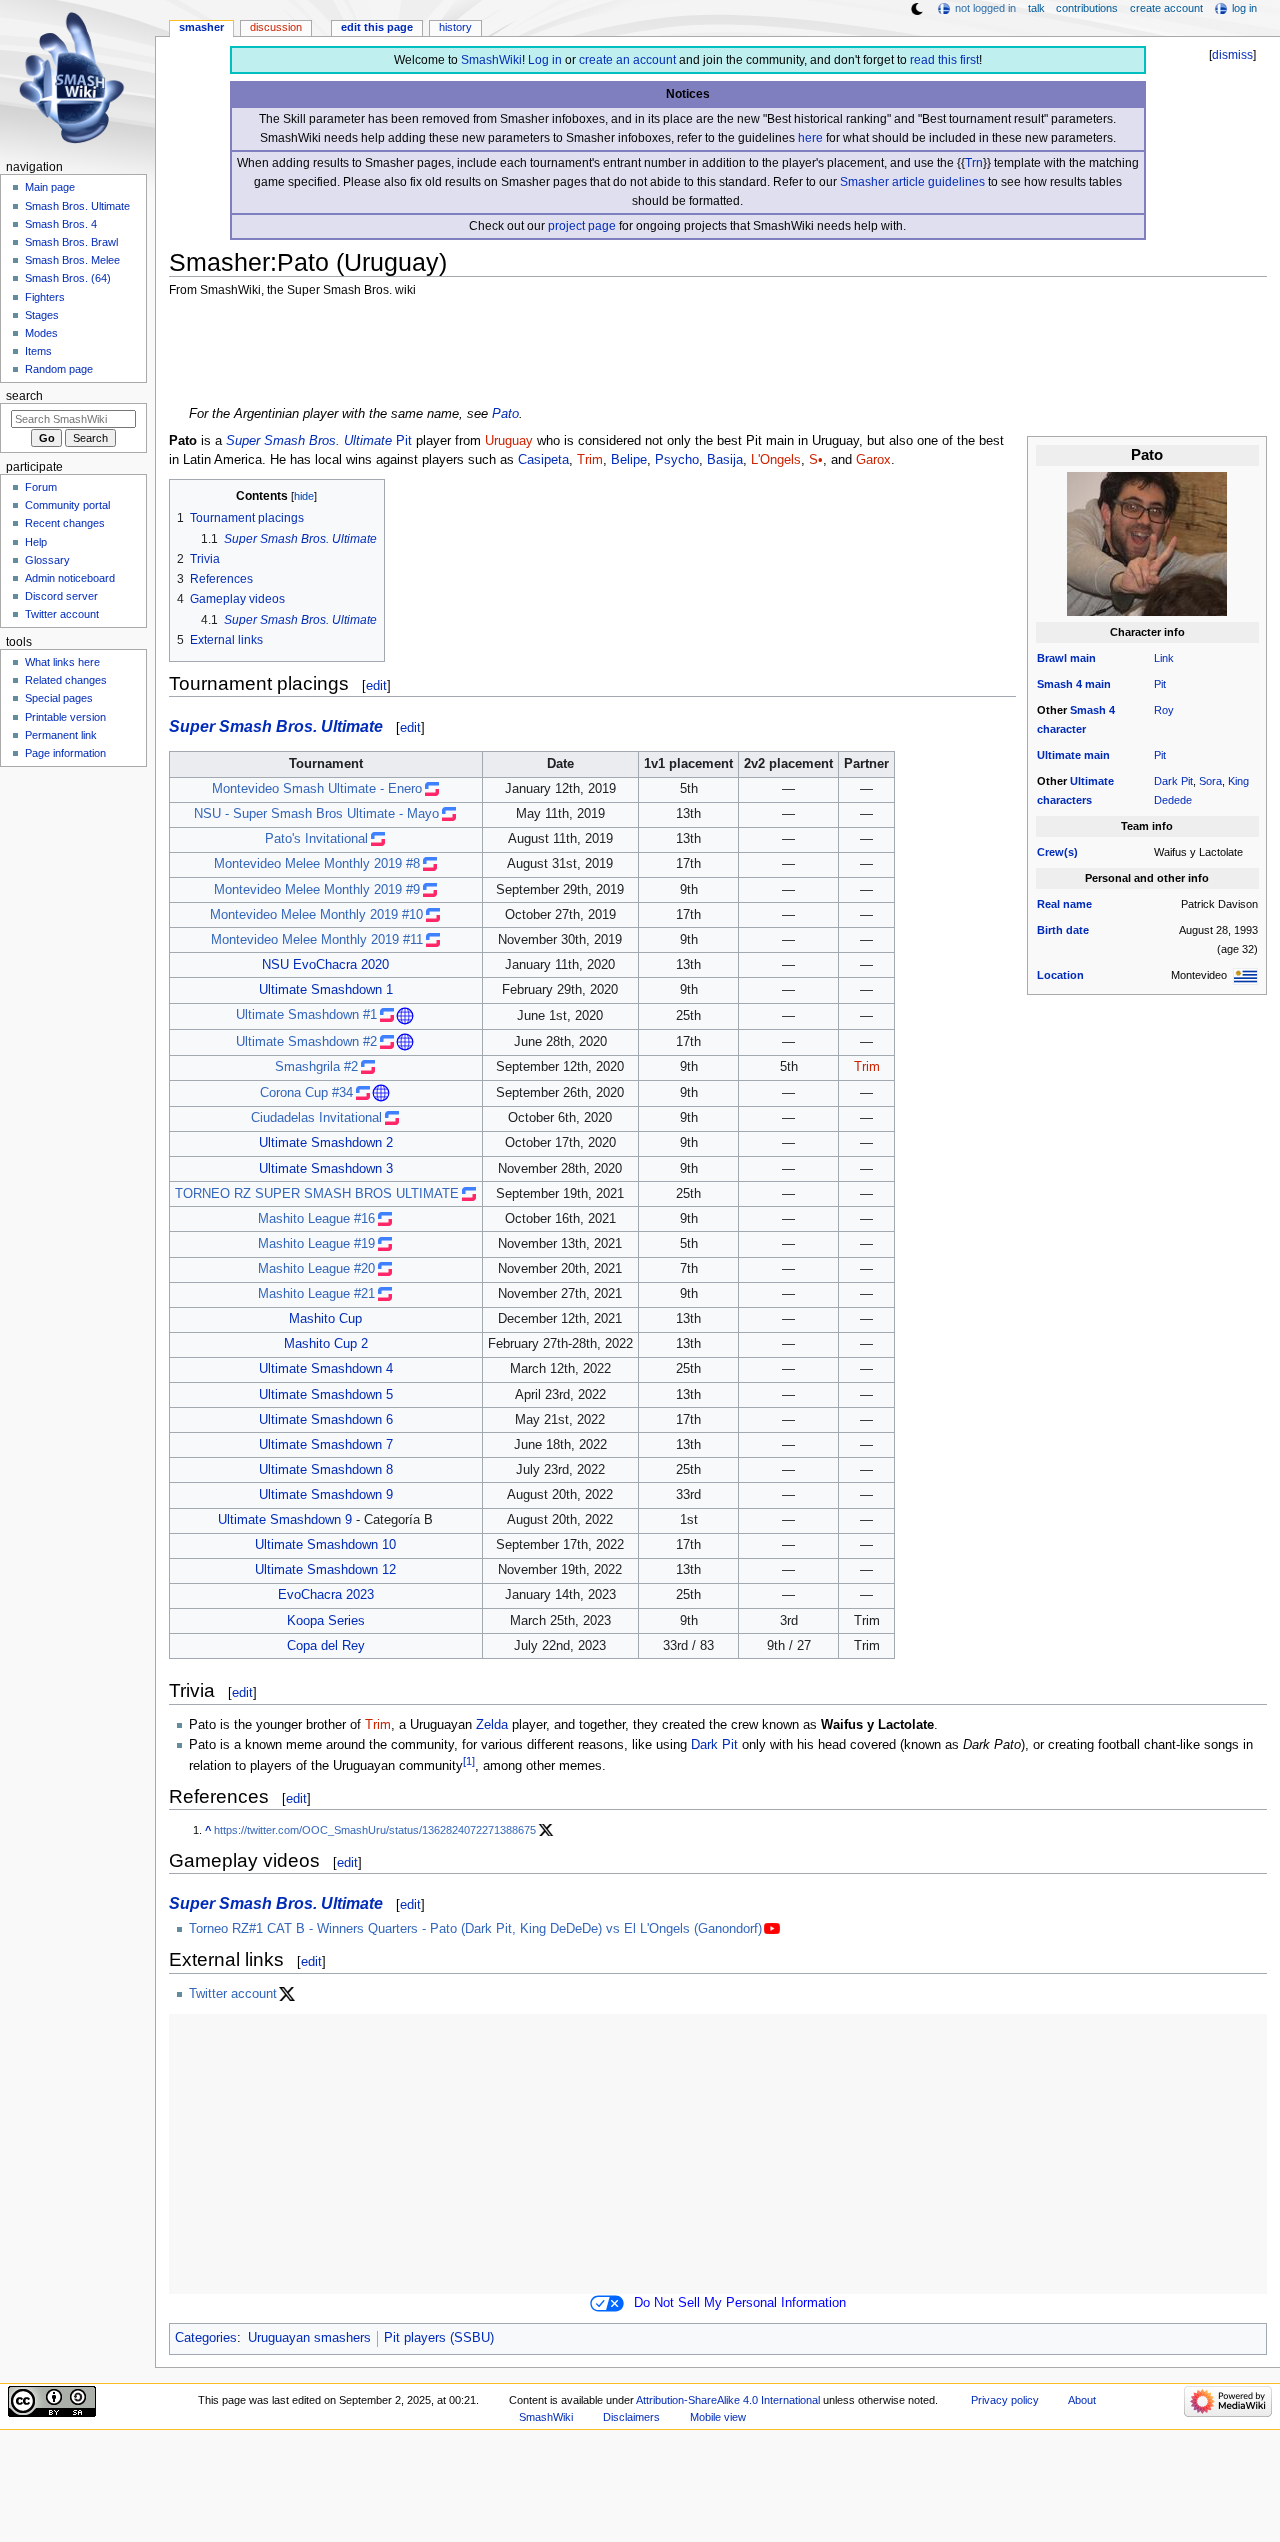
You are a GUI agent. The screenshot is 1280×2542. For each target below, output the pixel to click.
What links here (62, 662)
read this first (944, 60)
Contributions (1087, 8)
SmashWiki (491, 60)
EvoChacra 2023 (326, 1595)
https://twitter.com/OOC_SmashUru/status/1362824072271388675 (375, 1830)
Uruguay (509, 441)
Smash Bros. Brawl (71, 242)
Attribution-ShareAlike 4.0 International (728, 2400)
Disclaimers (631, 2417)
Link (1164, 658)
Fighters (45, 297)
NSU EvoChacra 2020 (325, 965)
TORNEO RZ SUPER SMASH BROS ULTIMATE (317, 1194)
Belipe (629, 460)
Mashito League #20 (316, 1269)
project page (582, 226)
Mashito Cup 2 (326, 1344)
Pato (505, 414)
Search (24, 396)
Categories (206, 2338)
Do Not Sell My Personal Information (740, 2303)
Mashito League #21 (316, 1294)
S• (816, 460)
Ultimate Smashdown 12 (325, 1570)
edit (376, 685)
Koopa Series (326, 1621)
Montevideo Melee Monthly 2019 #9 (317, 890)
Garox (873, 460)
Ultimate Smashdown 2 (326, 1143)
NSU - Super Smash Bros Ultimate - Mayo (316, 814)
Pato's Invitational (316, 839)
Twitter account (233, 1994)
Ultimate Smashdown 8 (326, 1470)
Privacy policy (1005, 2400)
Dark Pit (1173, 781)
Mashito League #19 (316, 1244)
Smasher (201, 27)
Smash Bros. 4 (61, 224)
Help (36, 542)
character (1061, 729)
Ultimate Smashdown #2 (306, 1042)
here (810, 138)
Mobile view (718, 2417)
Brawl (1052, 658)
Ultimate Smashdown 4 (326, 1369)
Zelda (492, 1725)
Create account (1166, 8)
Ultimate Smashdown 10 (325, 1545)
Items (38, 351)
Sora (1210, 781)
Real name (1064, 904)
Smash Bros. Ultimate (77, 206)
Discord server (61, 596)
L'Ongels (776, 460)
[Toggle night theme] (917, 9)
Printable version (65, 717)
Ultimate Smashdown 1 (326, 990)
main (1083, 658)
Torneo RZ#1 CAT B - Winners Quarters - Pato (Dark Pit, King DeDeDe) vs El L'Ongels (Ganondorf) (475, 1929)
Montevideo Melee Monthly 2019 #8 (317, 864)
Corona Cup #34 (306, 1093)
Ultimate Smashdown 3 (326, 1169)
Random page (59, 369)
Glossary (47, 560)
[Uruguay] (1245, 975)
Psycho (677, 460)
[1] (469, 1761)
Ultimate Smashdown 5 (326, 1395)
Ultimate (1059, 755)
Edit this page (377, 27)
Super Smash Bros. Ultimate (309, 441)
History (455, 27)
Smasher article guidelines (912, 182)
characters (1064, 800)
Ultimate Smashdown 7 (326, 1445)
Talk (1036, 8)
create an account (627, 60)
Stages (42, 315)
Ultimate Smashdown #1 (306, 1015)
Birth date (1063, 930)
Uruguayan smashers (309, 2338)
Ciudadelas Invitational (316, 1118)
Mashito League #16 (316, 1219)
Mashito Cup (325, 1319)
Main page (50, 187)
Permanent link (61, 735)
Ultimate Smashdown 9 (326, 1495)
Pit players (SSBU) (439, 2338)
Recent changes (65, 523)
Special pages (59, 698)
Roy (1164, 710)
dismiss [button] (1232, 55)
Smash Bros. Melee (72, 260)
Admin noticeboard (70, 578)
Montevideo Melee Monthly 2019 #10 (316, 915)
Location (1060, 975)
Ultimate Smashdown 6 (326, 1420)
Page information (65, 753)
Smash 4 (1059, 684)
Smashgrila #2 (316, 1067)
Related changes (66, 680)
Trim (590, 460)
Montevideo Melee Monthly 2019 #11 (317, 940)
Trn (974, 163)
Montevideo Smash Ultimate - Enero (317, 789)
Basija (725, 460)
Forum (41, 487)
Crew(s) (1057, 852)
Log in (545, 60)
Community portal (67, 505)
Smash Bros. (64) (68, 278)
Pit (1160, 684)
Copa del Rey (326, 1646)
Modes (41, 333)
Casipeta (543, 460)
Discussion (276, 27)
